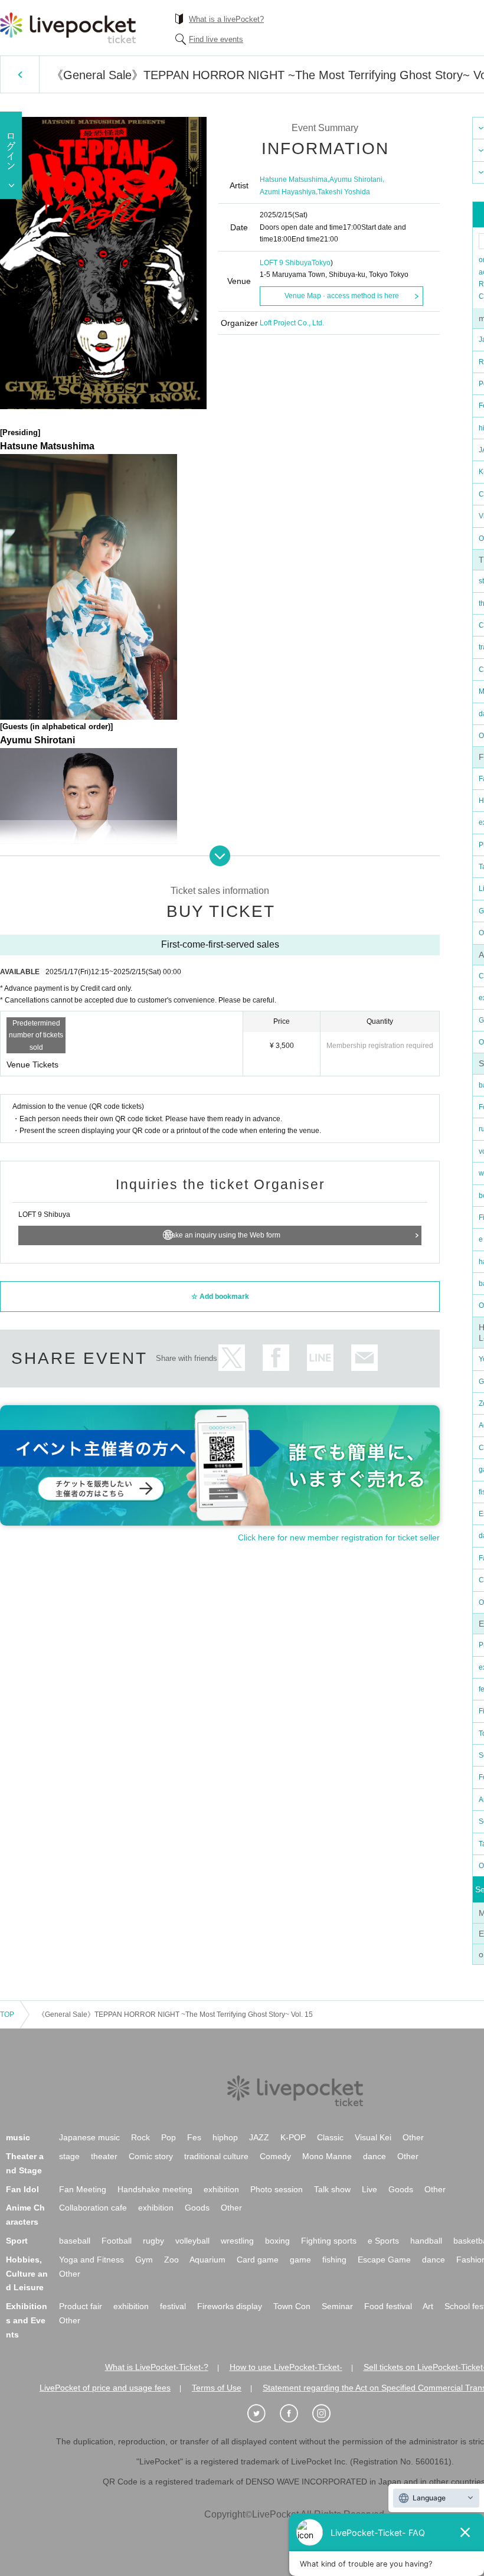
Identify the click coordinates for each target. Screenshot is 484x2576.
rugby (153, 2241)
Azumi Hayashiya (288, 192)
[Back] (20, 74)
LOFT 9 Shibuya (286, 263)
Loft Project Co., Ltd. (292, 323)
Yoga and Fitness (91, 2260)
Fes (194, 2137)
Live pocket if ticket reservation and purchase (68, 28)
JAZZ (259, 2137)
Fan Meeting (83, 2189)
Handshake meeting (155, 2189)
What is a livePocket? (226, 19)
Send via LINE (320, 1358)
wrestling (237, 2241)
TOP (7, 2015)
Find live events (216, 39)
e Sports (383, 2241)
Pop (169, 2137)
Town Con (292, 2306)
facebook (276, 1358)
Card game (258, 2260)
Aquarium (207, 2260)
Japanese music (89, 2137)
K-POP (293, 2137)
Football (117, 2241)
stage (69, 2156)
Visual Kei (373, 2137)
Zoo (171, 2260)
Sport (17, 2241)
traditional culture (216, 2156)
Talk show (332, 2189)
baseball (75, 2241)
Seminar (337, 2306)
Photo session (277, 2189)
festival (173, 2306)
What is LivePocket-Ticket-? (157, 2367)
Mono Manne (327, 2156)
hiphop (225, 2137)
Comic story (151, 2156)
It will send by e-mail (364, 1358)
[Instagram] (328, 2414)
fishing (334, 2260)
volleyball (192, 2241)
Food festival (388, 2306)
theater (104, 2156)
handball (426, 2241)
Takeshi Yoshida (344, 192)
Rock (140, 2137)
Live (369, 2189)
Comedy (275, 2156)
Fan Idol (22, 2189)
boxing (277, 2241)
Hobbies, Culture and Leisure (27, 2274)
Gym (144, 2260)
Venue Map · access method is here (342, 296)
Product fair (81, 2306)
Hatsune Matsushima (294, 179)
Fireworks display (230, 2306)
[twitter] (263, 2414)
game (300, 2260)
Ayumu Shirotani (356, 179)
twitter (232, 1358)
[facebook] (295, 2414)
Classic (330, 2137)
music (18, 2137)
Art (428, 2306)
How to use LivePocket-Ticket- (286, 2367)
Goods (401, 2189)
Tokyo (321, 263)
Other (413, 2137)
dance (375, 2156)
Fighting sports (329, 2241)
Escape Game (384, 2260)
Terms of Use (217, 2388)
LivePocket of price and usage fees (105, 2388)
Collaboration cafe (93, 2208)
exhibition (221, 2189)
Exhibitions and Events (27, 2320)
